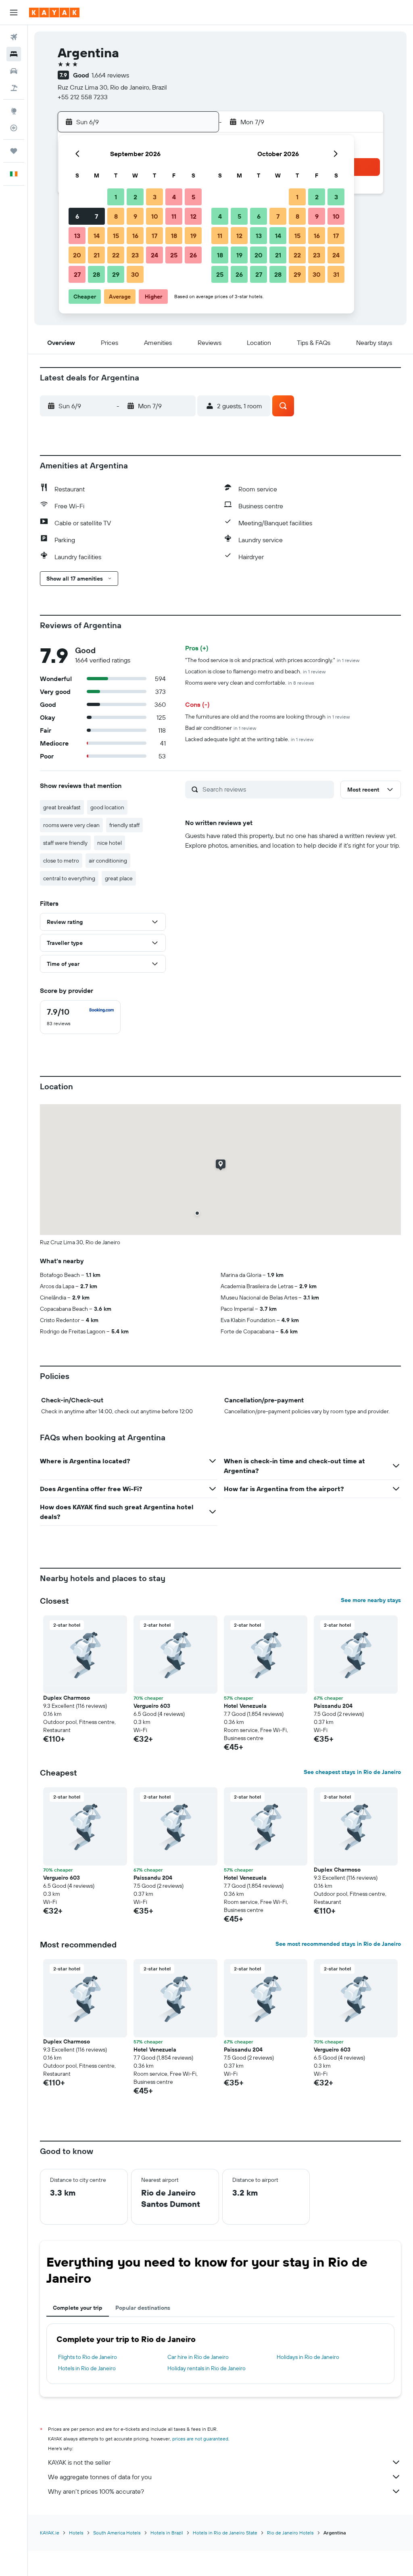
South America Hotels (117, 2533)
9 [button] (135, 216)
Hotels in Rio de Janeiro (87, 2368)
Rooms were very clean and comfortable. (250, 683)
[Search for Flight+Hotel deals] (14, 88)
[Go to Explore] (14, 111)
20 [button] (77, 255)
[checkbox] (80, 1017)
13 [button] (77, 236)
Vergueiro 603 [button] (152, 1706)
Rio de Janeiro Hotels (290, 2533)
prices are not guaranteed (200, 2439)
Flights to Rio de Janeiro (88, 2357)
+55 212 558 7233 (83, 97)
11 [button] (174, 216)
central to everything (69, 878)
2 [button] (135, 197)
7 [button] (96, 216)
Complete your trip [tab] (78, 2308)
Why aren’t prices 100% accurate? (96, 2491)
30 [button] (135, 274)
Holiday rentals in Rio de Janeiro (206, 2368)
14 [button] (97, 236)
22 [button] (116, 255)
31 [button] (336, 274)
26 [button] (193, 255)
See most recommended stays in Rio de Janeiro (338, 1944)
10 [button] (155, 216)
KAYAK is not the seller (79, 2462)
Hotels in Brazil (167, 2533)
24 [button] (154, 255)
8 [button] (116, 216)
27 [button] (77, 274)
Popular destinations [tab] (143, 2308)
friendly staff (124, 825)
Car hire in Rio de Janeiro (198, 2357)
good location (107, 807)
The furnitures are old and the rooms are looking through (267, 717)
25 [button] (174, 255)
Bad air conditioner (221, 728)
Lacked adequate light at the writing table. (249, 739)
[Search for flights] (14, 37)
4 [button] (174, 197)
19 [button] (193, 236)
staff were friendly (65, 843)
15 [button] (116, 236)
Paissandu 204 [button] (333, 1706)
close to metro (61, 861)
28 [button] (96, 274)
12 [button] (193, 216)
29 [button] (116, 274)
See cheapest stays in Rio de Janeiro (352, 1772)
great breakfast (62, 807)
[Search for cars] (14, 71)
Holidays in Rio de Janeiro (308, 2357)
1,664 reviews (110, 75)
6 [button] (77, 216)
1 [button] (116, 197)
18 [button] (174, 236)
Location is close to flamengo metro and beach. (255, 671)
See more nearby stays (371, 1600)
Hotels (76, 2533)
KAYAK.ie (50, 2533)
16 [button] (135, 236)
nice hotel (110, 843)
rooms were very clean (71, 825)
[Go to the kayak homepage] (54, 13)
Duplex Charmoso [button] (67, 1698)
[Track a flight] (14, 128)
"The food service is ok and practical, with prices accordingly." (272, 660)
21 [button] (97, 255)
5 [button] (193, 197)
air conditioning (108, 861)
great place (119, 878)
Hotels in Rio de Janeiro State (225, 2533)
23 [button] (135, 255)
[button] (14, 13)
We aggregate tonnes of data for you (100, 2477)
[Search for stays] (14, 54)
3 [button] (155, 197)
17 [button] (154, 236)
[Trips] (14, 151)
